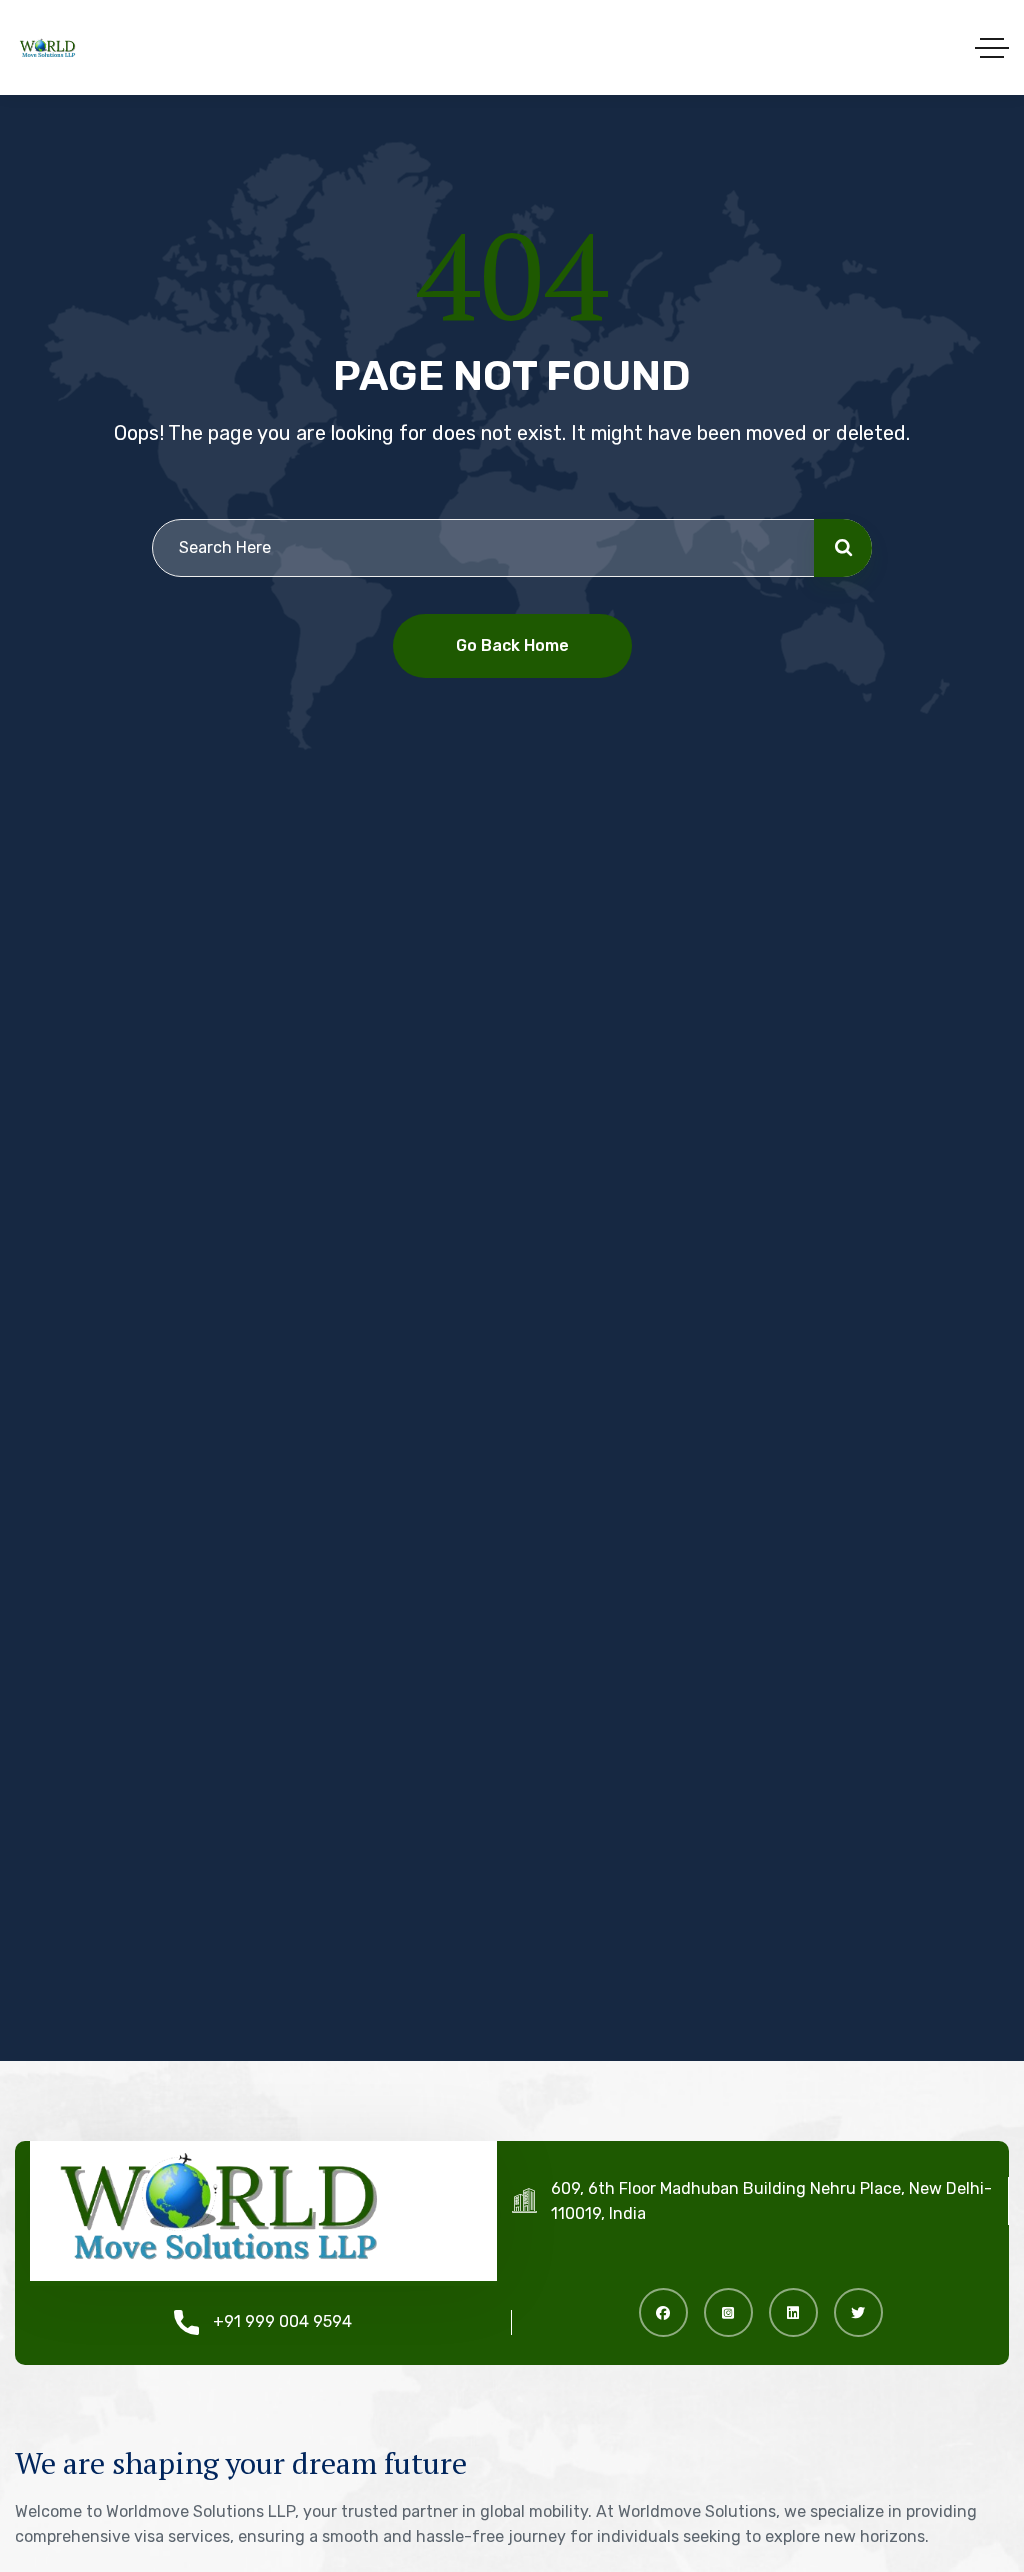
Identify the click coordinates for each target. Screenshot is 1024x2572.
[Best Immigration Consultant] (47, 47)
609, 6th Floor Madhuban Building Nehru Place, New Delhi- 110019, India (771, 2201)
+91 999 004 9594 (282, 2321)
